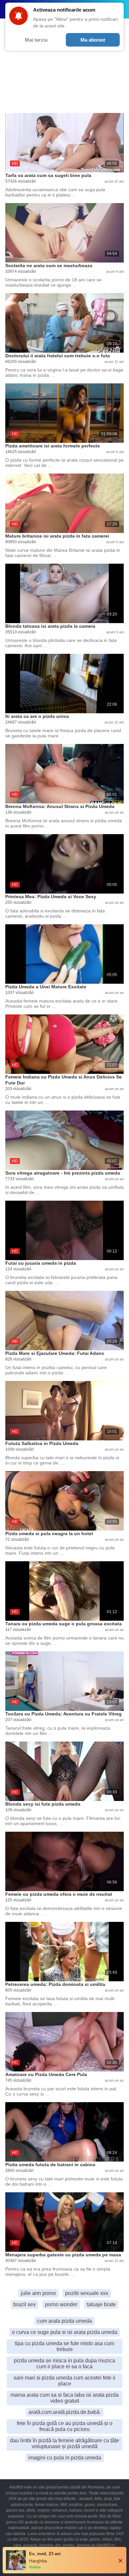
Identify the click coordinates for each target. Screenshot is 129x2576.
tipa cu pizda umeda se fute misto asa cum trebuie (64, 2346)
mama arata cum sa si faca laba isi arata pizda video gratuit (65, 2398)
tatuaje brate (101, 2304)
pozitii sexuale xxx (87, 2293)
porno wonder (61, 2304)
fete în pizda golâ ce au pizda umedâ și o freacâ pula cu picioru (65, 2426)
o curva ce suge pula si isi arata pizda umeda (65, 2332)
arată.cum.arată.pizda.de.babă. (65, 2412)
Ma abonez (93, 40)
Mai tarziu (36, 40)
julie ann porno (38, 2293)
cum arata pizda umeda (64, 2321)
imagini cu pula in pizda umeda (65, 2458)
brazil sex (24, 2304)
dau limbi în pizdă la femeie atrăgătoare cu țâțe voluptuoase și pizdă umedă (64, 2443)
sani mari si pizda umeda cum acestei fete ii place (64, 2381)
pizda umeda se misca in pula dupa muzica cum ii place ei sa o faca (64, 2364)
